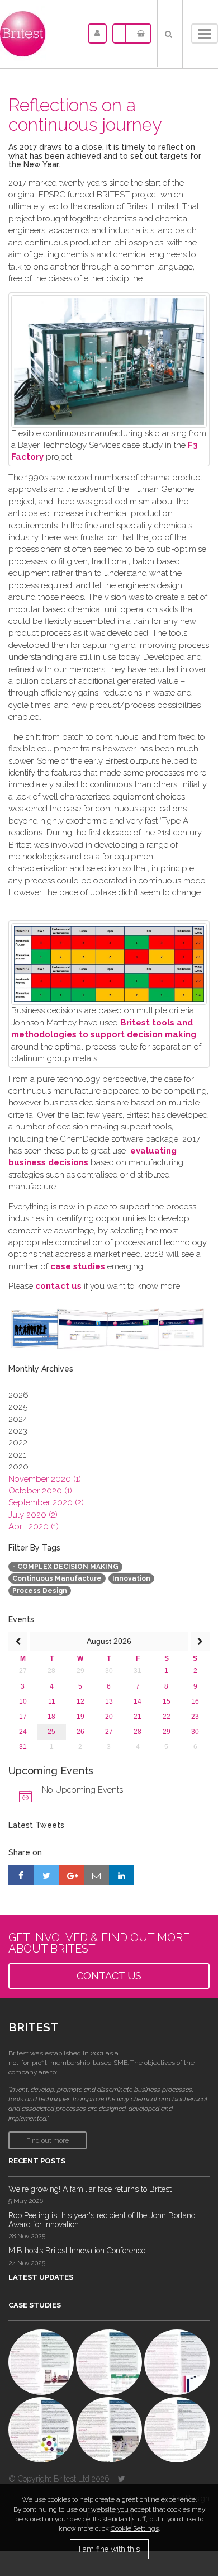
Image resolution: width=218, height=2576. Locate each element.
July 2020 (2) (33, 1515)
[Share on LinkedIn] (122, 1875)
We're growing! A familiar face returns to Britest (90, 2189)
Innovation (131, 1578)
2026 (18, 1395)
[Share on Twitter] (46, 1875)
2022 (18, 1443)
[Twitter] (122, 2479)
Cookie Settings (135, 2528)
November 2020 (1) (45, 1479)
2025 (18, 1407)
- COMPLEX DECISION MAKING (65, 1567)
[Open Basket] (138, 34)
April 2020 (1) (34, 1526)
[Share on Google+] (71, 1875)
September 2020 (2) (46, 1502)
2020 (18, 1467)
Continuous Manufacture (57, 1578)
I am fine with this (109, 2549)
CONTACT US (109, 1976)
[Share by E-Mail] (96, 1875)
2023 (18, 1431)
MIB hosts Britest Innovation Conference (77, 2251)
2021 (17, 1455)
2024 (18, 1419)
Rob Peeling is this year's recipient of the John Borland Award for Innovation (102, 2220)
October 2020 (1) (40, 1491)
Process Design (40, 1591)
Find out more (48, 2140)
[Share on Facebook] (21, 1875)
